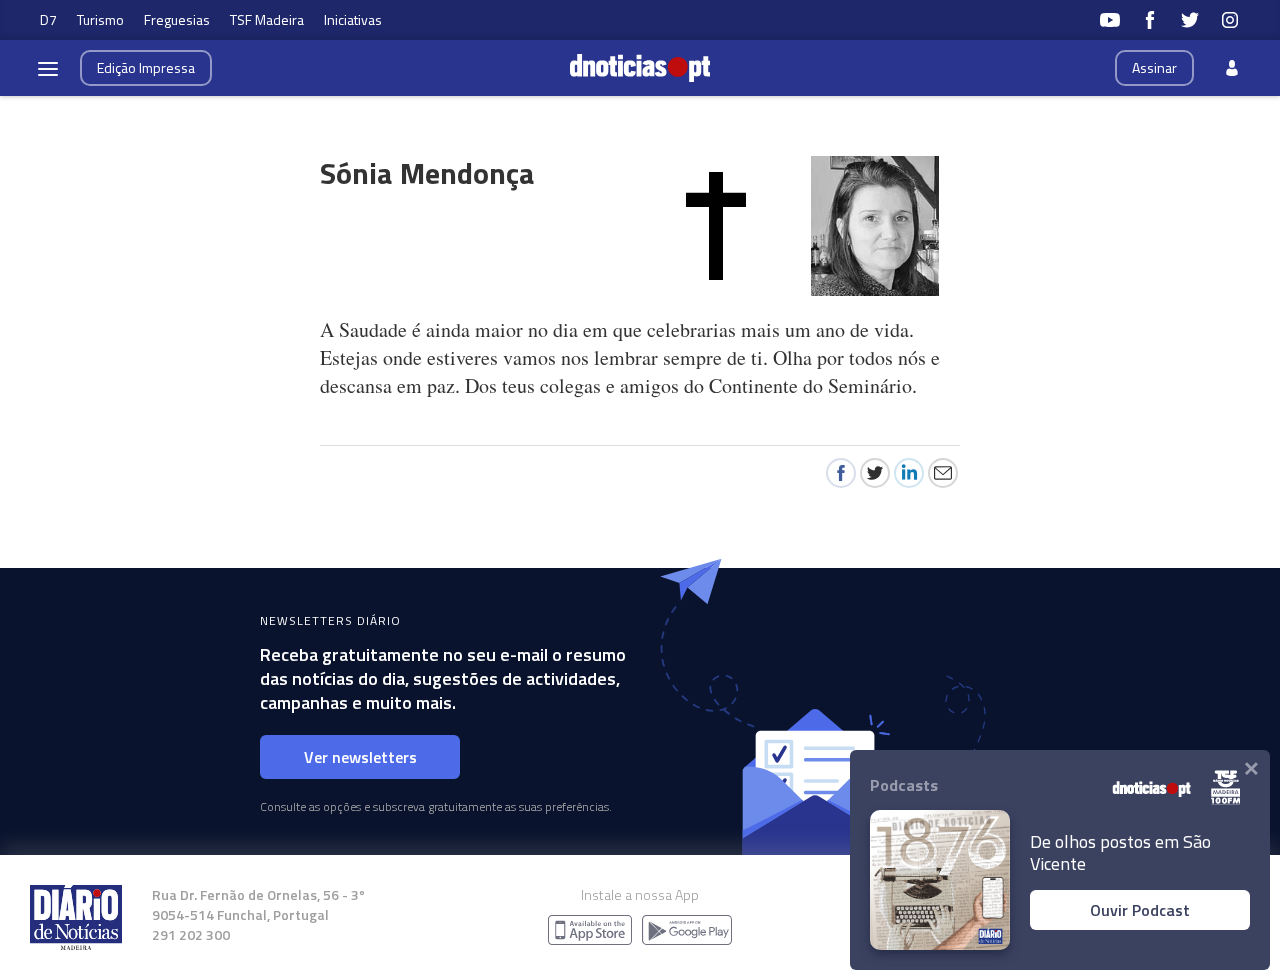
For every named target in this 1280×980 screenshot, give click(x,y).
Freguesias (177, 19)
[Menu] (48, 68)
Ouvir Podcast (1140, 910)
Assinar (1154, 67)
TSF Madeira (267, 19)
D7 (48, 19)
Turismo (100, 19)
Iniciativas (353, 19)
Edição (146, 67)
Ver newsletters (360, 757)
